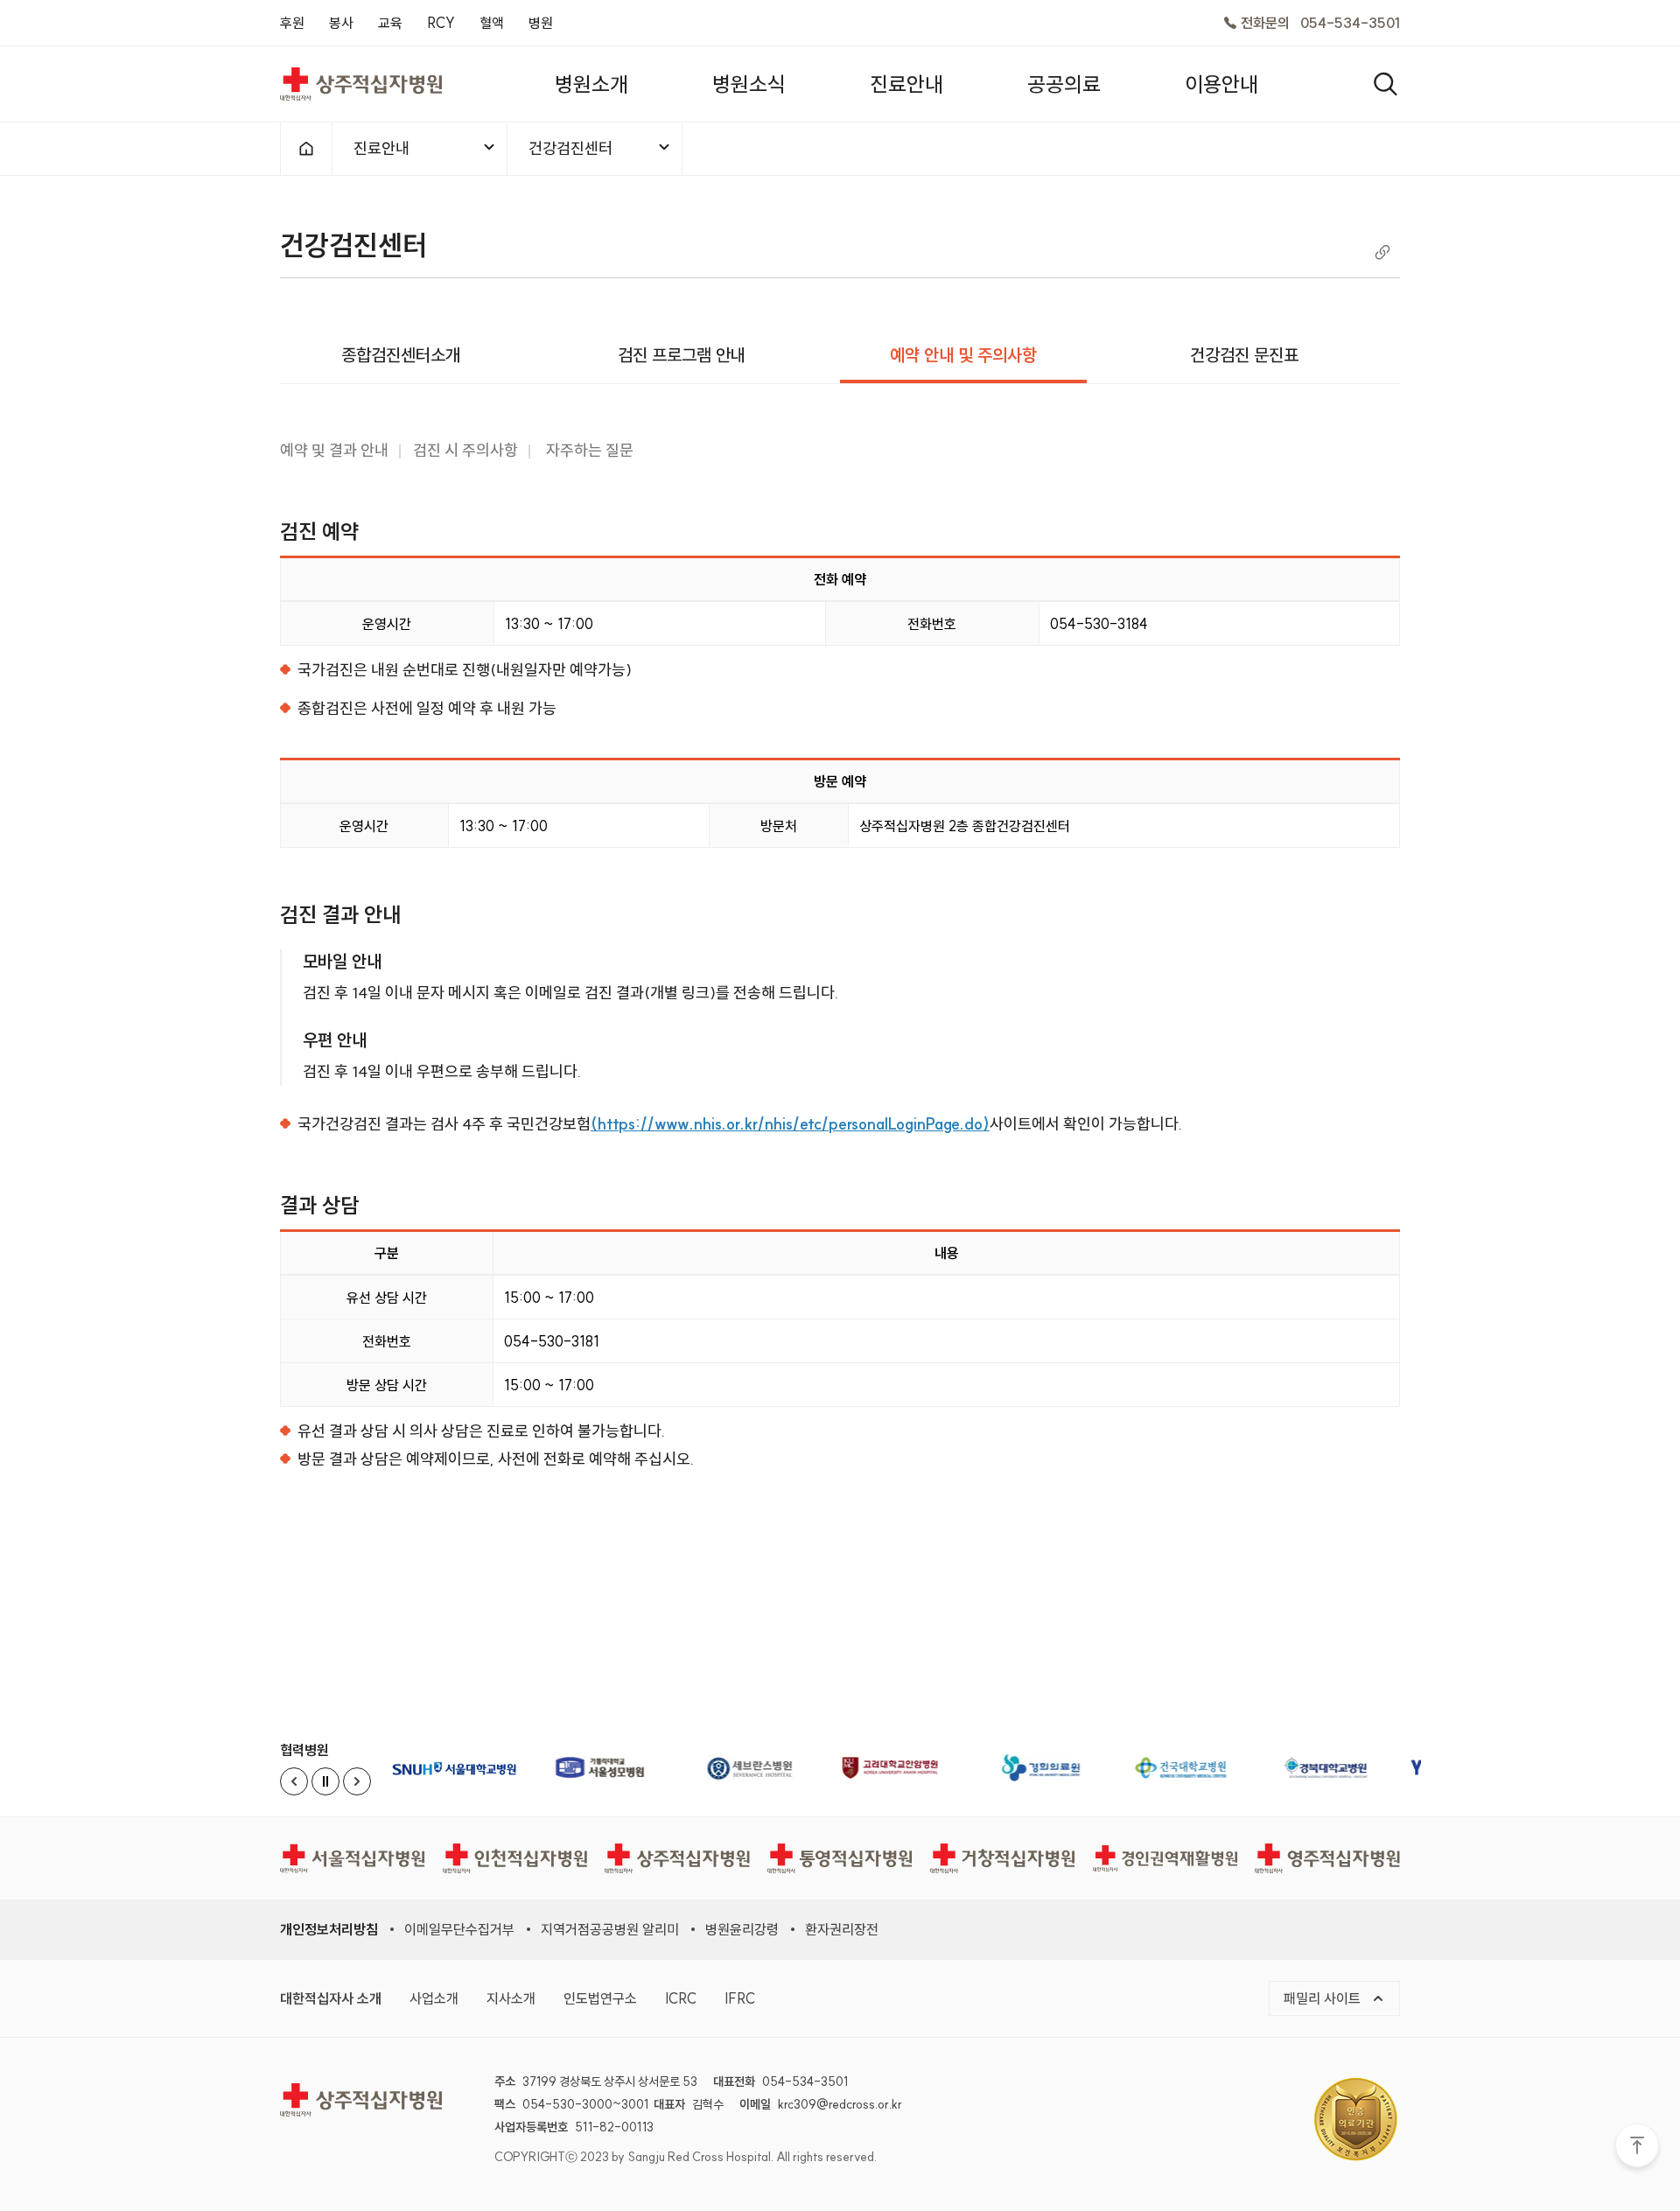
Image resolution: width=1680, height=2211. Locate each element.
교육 (390, 23)
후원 (292, 23)
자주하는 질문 (588, 450)
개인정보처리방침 (329, 1929)
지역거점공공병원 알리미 (610, 1929)
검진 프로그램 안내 (682, 355)
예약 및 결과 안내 (334, 450)
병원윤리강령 (742, 1929)
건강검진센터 (570, 148)
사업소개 (434, 1998)
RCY (441, 23)
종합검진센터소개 (401, 355)
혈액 (492, 23)
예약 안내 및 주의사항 (963, 355)
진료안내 (381, 148)
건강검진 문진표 (1244, 355)
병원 (541, 23)
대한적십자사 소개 (331, 1998)
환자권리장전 (842, 1929)
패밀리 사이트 (1324, 1998)
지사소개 (511, 1998)
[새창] (459, 1768)
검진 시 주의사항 (465, 450)
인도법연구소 (600, 1998)
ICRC (681, 1998)
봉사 (341, 23)
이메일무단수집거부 (459, 1929)
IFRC (740, 1998)
